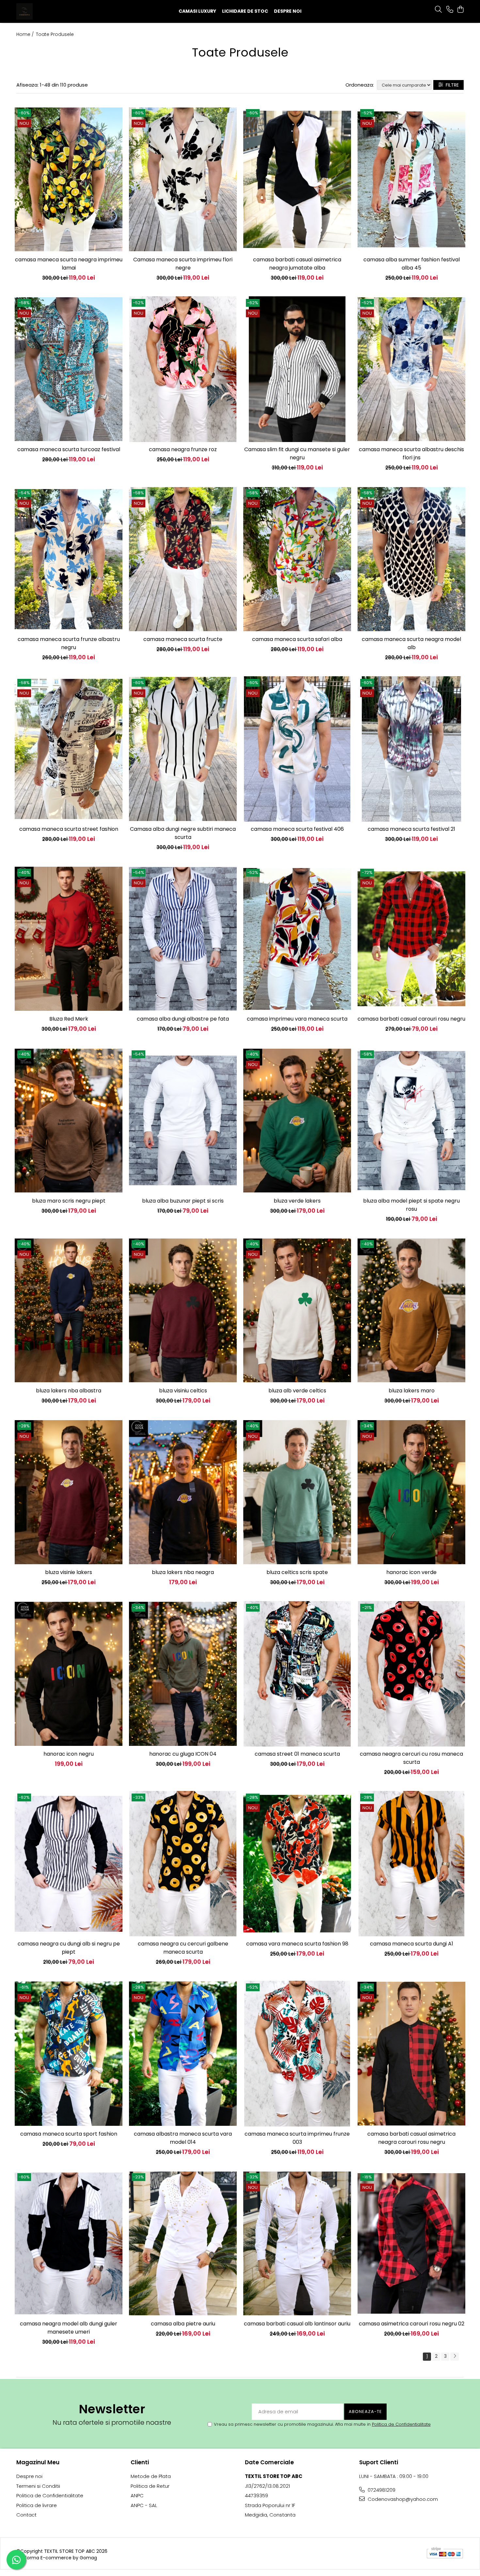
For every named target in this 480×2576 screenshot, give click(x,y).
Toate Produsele (55, 34)
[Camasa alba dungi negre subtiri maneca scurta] (183, 749)
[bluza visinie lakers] (69, 1492)
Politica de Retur (150, 2486)
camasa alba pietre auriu (183, 2324)
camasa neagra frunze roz (183, 449)
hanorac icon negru (69, 1754)
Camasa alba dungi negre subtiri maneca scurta (183, 833)
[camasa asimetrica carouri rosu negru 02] (411, 2243)
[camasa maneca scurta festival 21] (411, 749)
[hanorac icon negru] (69, 1674)
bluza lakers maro (412, 1391)
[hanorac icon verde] (411, 1492)
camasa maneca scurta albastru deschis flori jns (411, 453)
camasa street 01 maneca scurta (297, 1754)
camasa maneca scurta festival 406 (297, 829)
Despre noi (288, 11)
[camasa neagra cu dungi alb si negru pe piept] (69, 1864)
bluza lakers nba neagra (183, 1572)
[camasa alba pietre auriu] (183, 2243)
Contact (26, 2515)
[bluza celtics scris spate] (297, 1492)
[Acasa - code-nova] (57, 11)
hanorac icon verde (411, 1572)
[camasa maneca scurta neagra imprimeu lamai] (69, 179)
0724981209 (381, 2490)
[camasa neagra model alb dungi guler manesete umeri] (69, 2243)
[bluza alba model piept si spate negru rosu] (411, 1121)
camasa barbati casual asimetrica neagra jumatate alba (297, 264)
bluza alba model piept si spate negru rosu (411, 1205)
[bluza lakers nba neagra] (183, 1492)
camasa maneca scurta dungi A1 (412, 1944)
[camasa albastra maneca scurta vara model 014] (183, 2054)
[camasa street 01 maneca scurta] (297, 1674)
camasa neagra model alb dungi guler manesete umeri (69, 2328)
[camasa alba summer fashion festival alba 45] (411, 179)
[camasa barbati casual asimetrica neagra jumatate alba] (297, 179)
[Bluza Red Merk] (69, 939)
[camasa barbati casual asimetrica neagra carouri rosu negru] (411, 2054)
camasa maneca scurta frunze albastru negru (69, 643)
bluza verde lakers (297, 1201)
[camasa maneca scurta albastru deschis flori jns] (411, 369)
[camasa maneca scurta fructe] (183, 559)
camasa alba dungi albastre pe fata (183, 1019)
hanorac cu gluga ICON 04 (183, 1754)
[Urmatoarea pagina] (455, 2357)
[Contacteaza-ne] (450, 10)
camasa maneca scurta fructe (183, 639)
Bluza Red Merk (69, 1019)
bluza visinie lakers (69, 1572)
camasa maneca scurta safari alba (297, 639)
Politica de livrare (37, 2505)
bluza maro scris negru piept (69, 1201)
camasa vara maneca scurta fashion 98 (297, 1944)
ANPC (137, 2495)
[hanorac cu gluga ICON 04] (183, 1674)
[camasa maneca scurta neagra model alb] (411, 559)
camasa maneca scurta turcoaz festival (69, 449)
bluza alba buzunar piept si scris (183, 1201)
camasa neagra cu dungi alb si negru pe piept (69, 1948)
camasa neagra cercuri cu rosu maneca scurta (411, 1758)
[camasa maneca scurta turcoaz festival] (69, 369)
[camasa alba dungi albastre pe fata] (183, 939)
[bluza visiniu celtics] (183, 1310)
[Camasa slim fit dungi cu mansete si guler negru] (297, 369)
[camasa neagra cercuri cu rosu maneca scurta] (411, 1674)
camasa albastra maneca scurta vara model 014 (183, 2138)
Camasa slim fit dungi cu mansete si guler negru (297, 453)
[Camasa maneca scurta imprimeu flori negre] (183, 179)
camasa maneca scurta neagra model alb (411, 643)
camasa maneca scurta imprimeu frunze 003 (297, 2138)
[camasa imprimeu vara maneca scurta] (297, 939)
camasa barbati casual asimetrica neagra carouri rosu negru (411, 2138)
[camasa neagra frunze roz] (183, 369)
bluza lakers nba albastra (69, 1391)
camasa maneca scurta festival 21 (411, 829)
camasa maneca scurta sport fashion (69, 2134)
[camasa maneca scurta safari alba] (297, 559)
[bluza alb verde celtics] (297, 1310)
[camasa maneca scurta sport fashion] (69, 2054)
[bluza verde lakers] (297, 1121)
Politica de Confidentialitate (401, 2424)
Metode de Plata (151, 2476)
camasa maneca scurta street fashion (69, 829)
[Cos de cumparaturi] (460, 10)
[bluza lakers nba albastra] (69, 1310)
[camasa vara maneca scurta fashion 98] (297, 1864)
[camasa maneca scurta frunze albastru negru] (69, 559)
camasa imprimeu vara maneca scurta (297, 1019)
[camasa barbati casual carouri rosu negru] (411, 939)
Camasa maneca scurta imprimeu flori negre (183, 264)
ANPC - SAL (144, 2505)
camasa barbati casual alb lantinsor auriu (297, 2324)
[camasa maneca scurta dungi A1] (411, 1864)
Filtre (451, 85)
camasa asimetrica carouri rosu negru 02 (412, 2324)
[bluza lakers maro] (411, 1310)
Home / (26, 34)
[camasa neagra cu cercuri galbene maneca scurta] (183, 1864)
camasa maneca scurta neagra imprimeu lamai (69, 264)
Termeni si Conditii (38, 2486)
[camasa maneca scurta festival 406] (297, 749)
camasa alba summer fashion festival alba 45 (412, 264)
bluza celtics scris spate (297, 1572)
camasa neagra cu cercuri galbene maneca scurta (183, 1948)
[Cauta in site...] (438, 10)
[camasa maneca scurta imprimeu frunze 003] (297, 2054)
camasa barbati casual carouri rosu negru (411, 1019)
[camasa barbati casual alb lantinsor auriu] (297, 2243)
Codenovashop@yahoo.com (402, 2499)
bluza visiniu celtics (183, 1391)
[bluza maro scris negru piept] (69, 1121)
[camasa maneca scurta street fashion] (69, 749)
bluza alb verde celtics (297, 1391)
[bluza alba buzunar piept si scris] (183, 1121)
